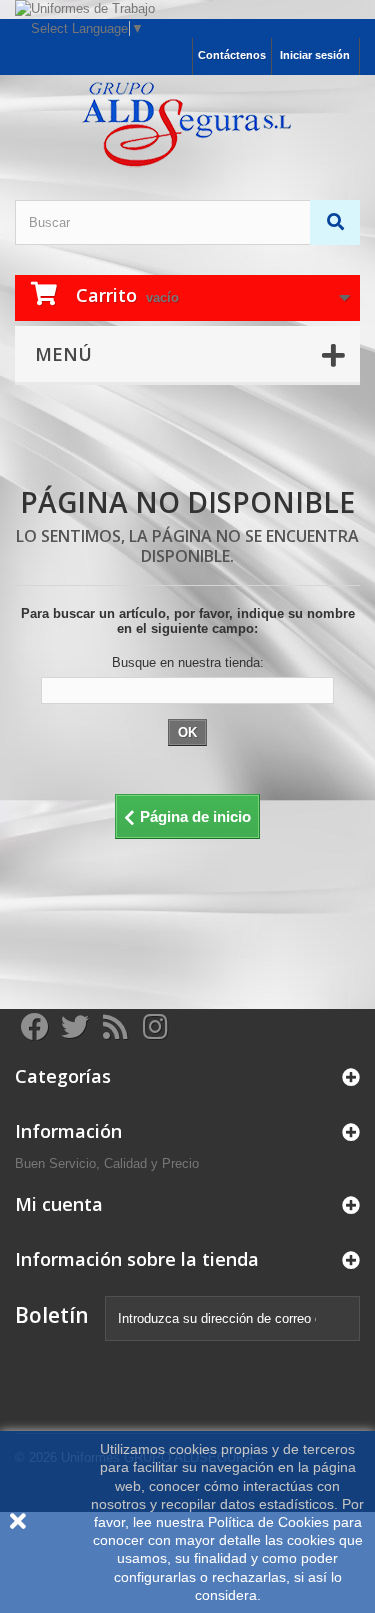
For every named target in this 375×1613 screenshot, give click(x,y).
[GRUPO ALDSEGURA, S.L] (187, 125)
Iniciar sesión (315, 55)
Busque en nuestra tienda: (188, 662)
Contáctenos (232, 55)
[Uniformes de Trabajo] (187, 9)
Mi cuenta (59, 1204)
